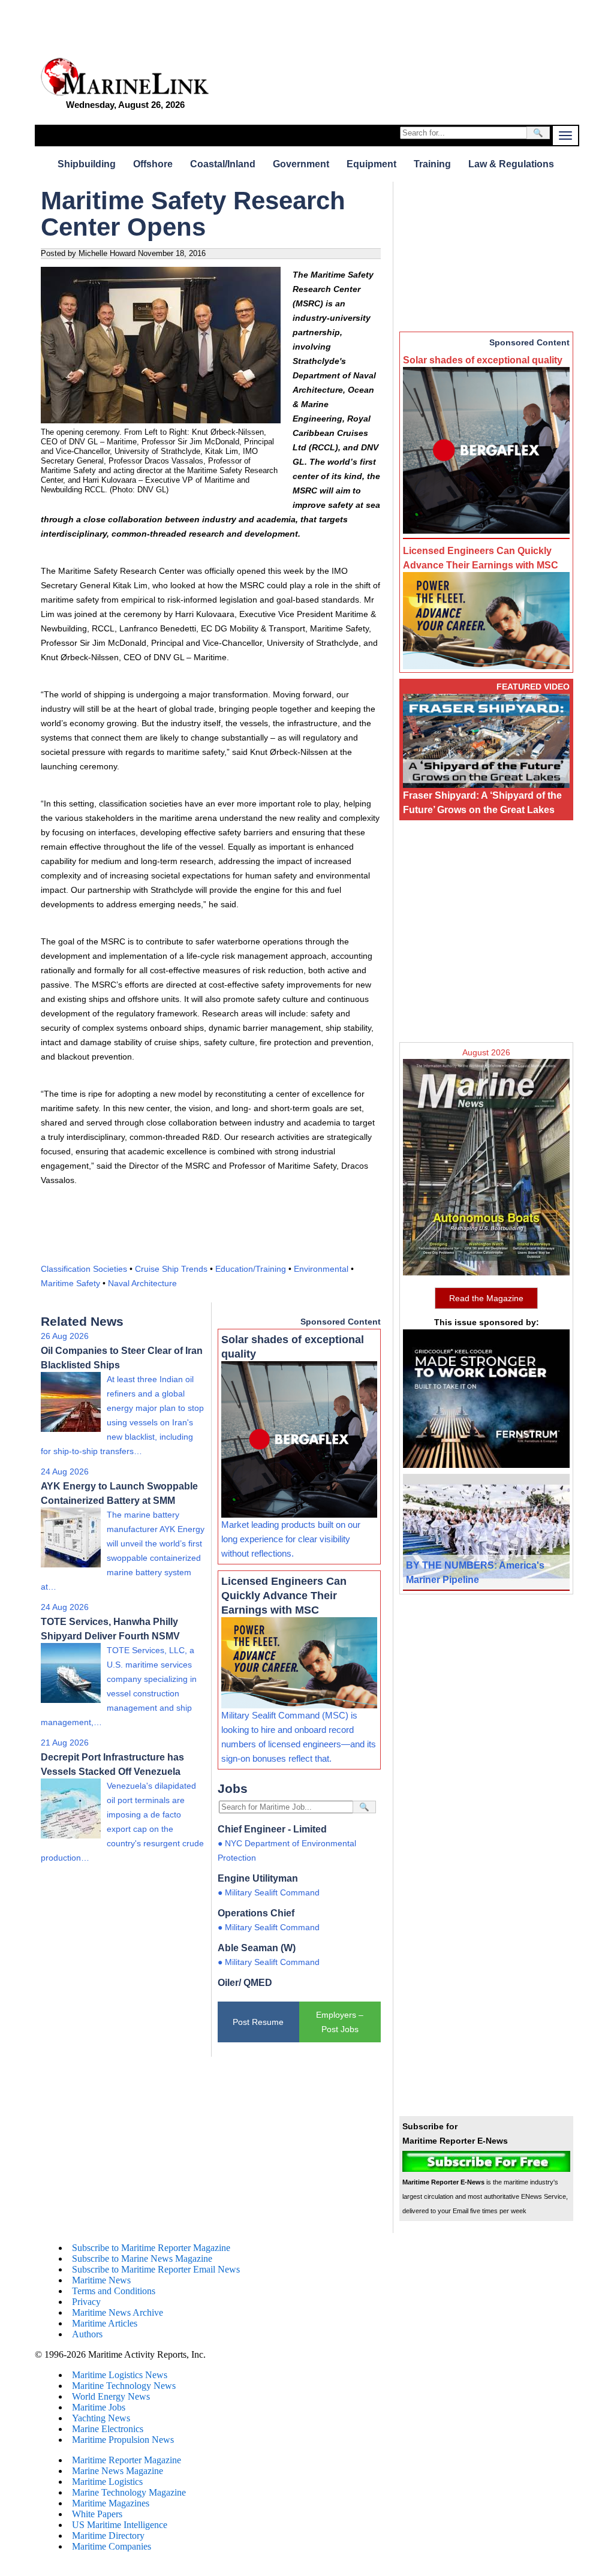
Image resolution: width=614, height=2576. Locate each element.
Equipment (371, 164)
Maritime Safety (70, 1283)
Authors (87, 2334)
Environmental (321, 1269)
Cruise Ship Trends (171, 1269)
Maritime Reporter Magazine (127, 2460)
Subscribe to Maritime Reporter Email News (156, 2269)
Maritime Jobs (99, 2407)
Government (301, 164)
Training (432, 164)
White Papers (97, 2514)
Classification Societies (84, 1269)
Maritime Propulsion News (123, 2440)
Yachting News (101, 2418)
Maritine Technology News (124, 2386)
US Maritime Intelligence (120, 2525)
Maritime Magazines (111, 2503)
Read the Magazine (486, 1298)
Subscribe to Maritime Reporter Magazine (151, 2248)
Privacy (86, 2302)
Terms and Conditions (114, 2291)
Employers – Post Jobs (340, 2022)
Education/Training (251, 1269)
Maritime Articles (105, 2323)
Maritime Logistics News (120, 2375)
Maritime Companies (112, 2546)
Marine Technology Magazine (129, 2492)
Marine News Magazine (118, 2471)
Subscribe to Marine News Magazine (142, 2258)
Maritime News (101, 2280)
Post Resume (258, 2022)
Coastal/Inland (223, 164)
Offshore (153, 164)
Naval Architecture (142, 1283)
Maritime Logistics (107, 2482)
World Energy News (111, 2396)
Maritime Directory (108, 2536)
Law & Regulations (511, 164)
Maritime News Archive (118, 2312)
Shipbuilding (87, 164)
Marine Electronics (108, 2429)
